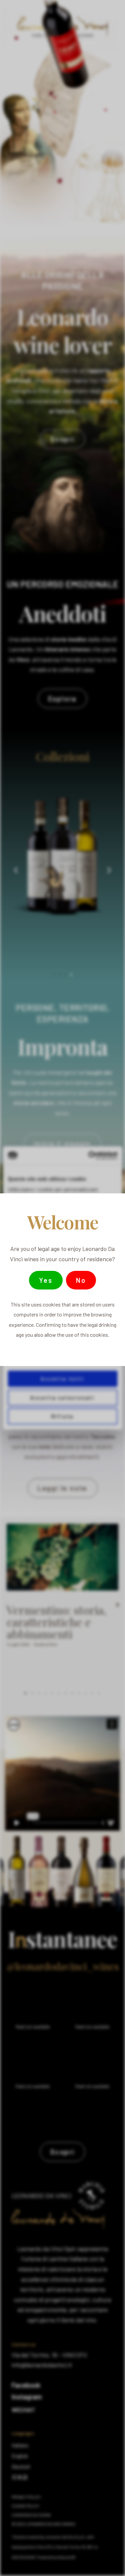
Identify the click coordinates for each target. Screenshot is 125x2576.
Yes (46, 1280)
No (81, 1280)
